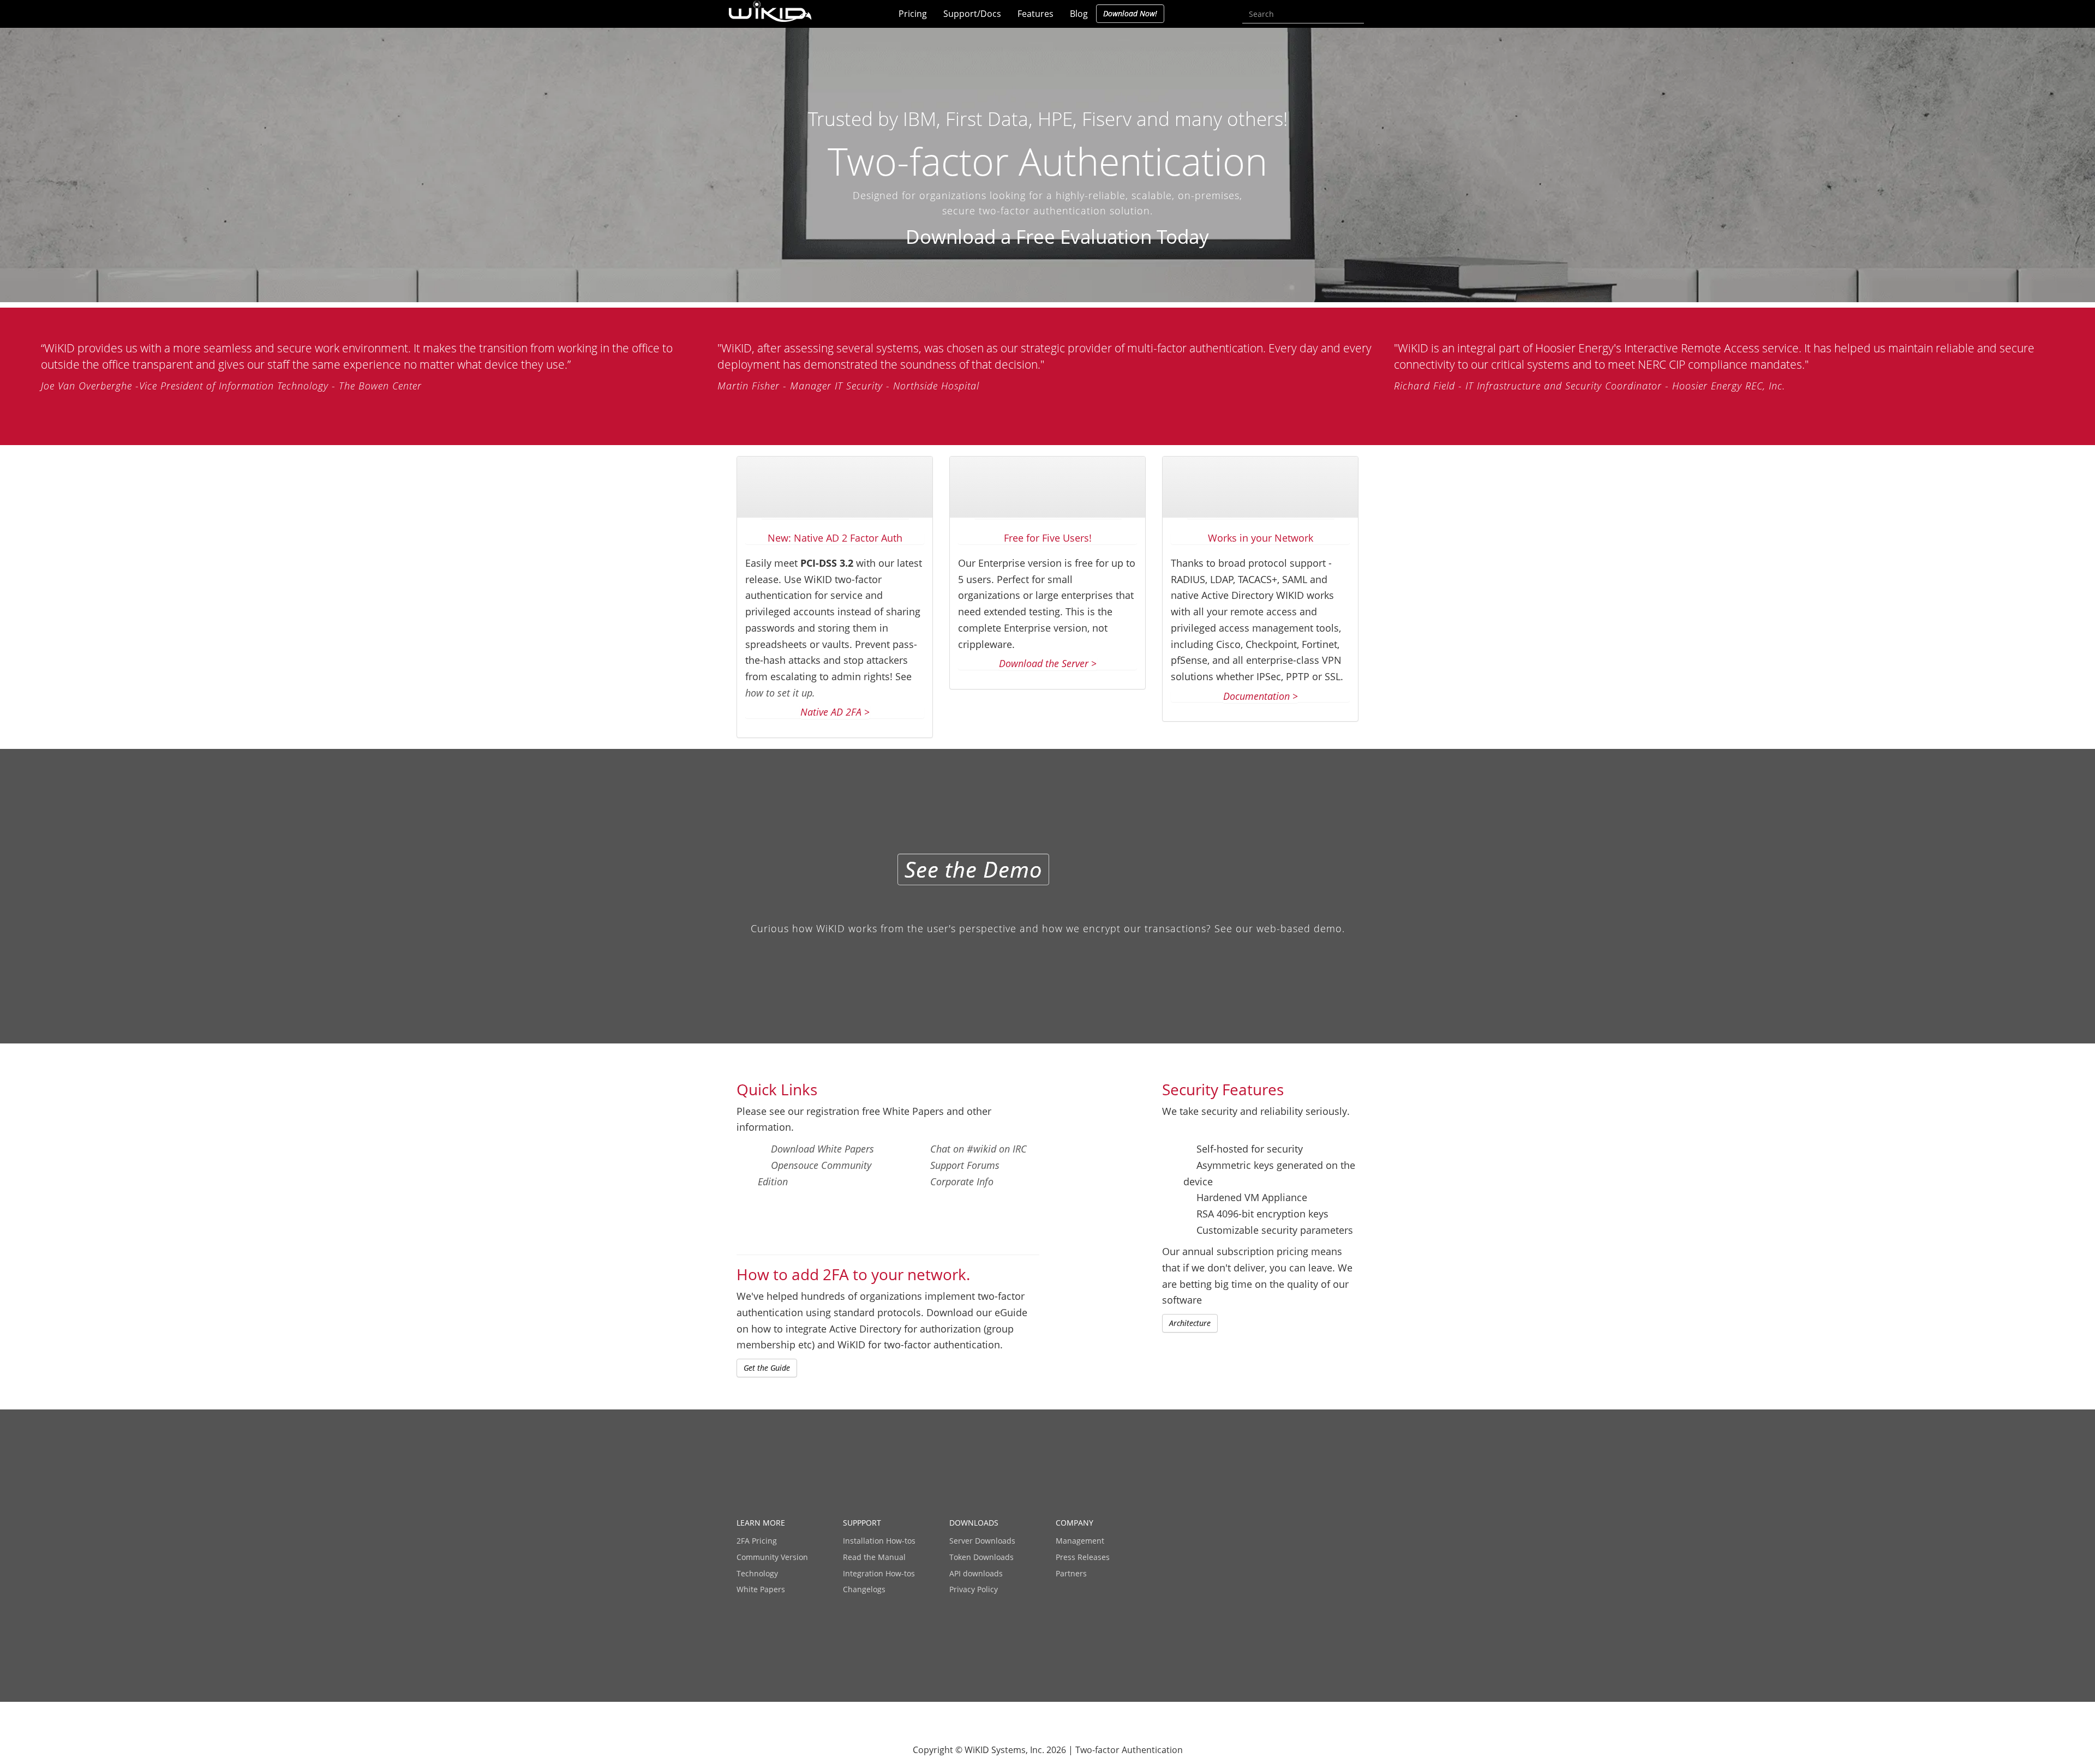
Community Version (772, 1557)
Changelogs (864, 1589)
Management (1080, 1541)
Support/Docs (972, 14)
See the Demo (973, 869)
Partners (1071, 1573)
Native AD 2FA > (835, 712)
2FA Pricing (757, 1541)
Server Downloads (982, 1541)
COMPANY (1075, 1523)
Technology (757, 1573)
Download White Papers (822, 1149)
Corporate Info (962, 1181)
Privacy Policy (974, 1589)
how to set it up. (780, 693)
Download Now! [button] (1130, 13)
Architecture (1190, 1323)
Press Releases (1083, 1557)
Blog (1079, 14)
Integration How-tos (879, 1573)
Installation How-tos (879, 1541)
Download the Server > (1048, 663)
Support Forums (965, 1165)
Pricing (913, 14)
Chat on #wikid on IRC (978, 1149)
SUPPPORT (862, 1523)
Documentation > (1261, 696)
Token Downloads (981, 1557)
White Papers (761, 1589)
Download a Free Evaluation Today (1055, 236)
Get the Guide (767, 1368)
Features (1035, 14)
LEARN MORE (761, 1523)
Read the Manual (874, 1557)
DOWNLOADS (974, 1523)
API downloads (976, 1573)
